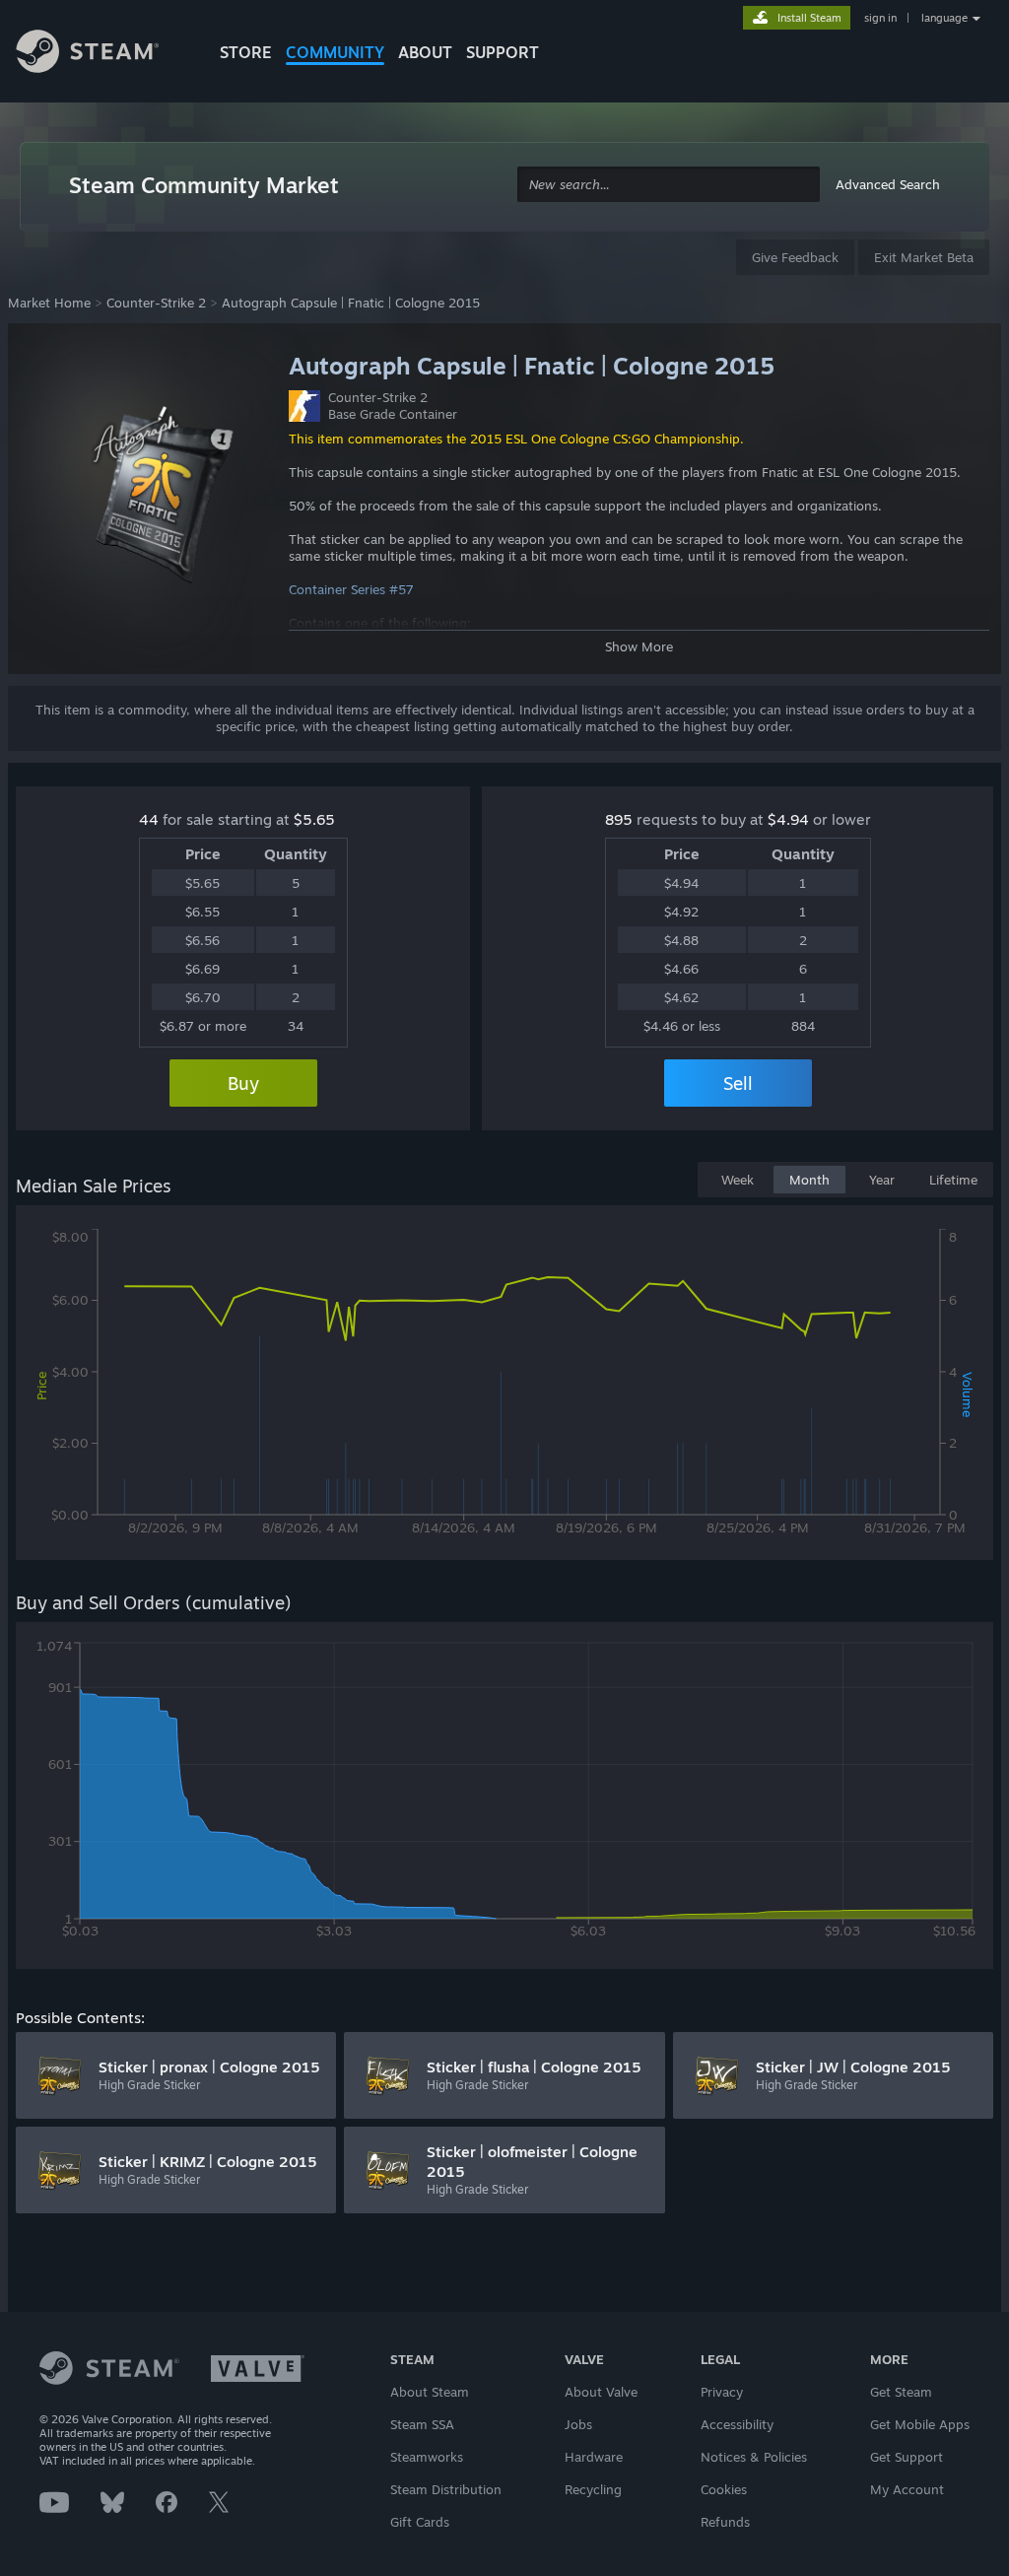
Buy (243, 1083)
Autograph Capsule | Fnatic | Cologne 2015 (351, 303)
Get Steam (901, 2392)
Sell (738, 1083)
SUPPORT (503, 52)
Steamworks (427, 2457)
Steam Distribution (446, 2489)
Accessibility (737, 2424)
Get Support (907, 2457)
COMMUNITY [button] (335, 52)
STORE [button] (246, 52)
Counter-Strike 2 (156, 303)
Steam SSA (422, 2424)
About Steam (430, 2392)
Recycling (593, 2489)
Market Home (49, 303)
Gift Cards (420, 2522)
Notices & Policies (754, 2457)
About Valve (601, 2392)
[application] (504, 1387)
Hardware (594, 2457)
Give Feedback (795, 257)
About (425, 52)
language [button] (944, 18)
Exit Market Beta (924, 257)
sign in (880, 18)
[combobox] (669, 185)
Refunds (725, 2522)
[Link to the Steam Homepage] (102, 54)
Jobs (578, 2424)
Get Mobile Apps (920, 2424)
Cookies (724, 2489)
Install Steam (809, 18)
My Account (907, 2489)
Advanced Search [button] (888, 184)
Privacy (722, 2392)
